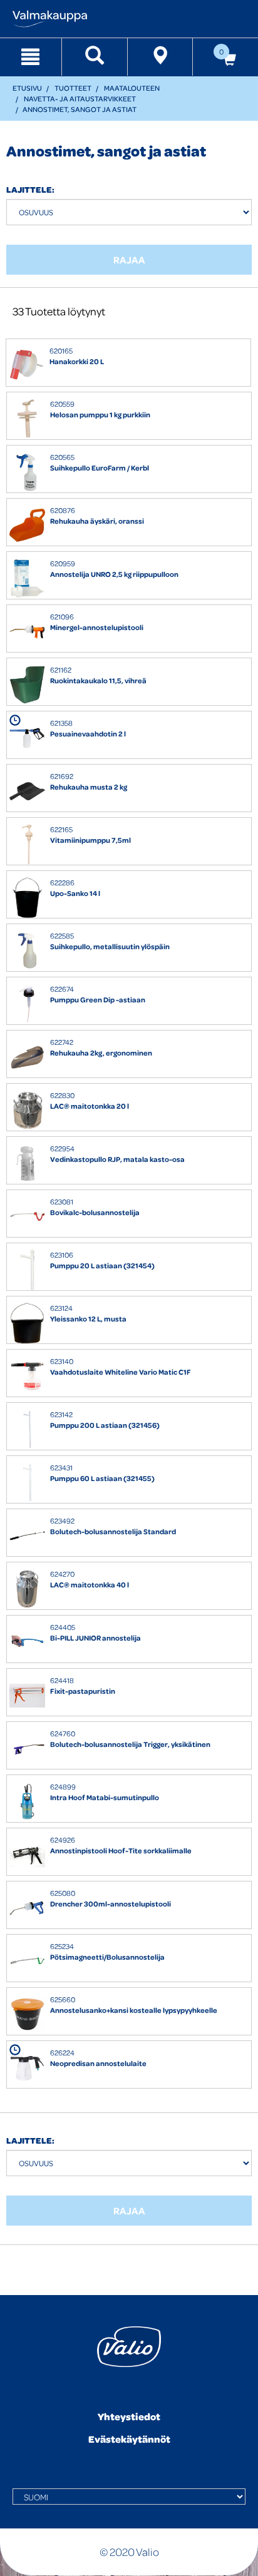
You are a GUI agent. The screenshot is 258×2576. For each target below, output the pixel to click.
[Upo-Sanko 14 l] (27, 898)
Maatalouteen (132, 88)
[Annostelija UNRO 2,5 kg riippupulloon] (27, 578)
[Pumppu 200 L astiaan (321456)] (27, 1429)
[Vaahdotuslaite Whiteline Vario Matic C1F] (27, 1376)
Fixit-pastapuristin (83, 1691)
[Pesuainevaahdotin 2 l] (27, 738)
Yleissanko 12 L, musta (88, 1319)
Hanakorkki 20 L (77, 361)
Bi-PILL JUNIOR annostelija (95, 1638)
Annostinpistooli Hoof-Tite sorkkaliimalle (121, 1851)
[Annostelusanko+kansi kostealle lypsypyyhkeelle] (27, 2014)
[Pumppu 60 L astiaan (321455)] (27, 1483)
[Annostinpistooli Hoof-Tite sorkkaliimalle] (27, 1855)
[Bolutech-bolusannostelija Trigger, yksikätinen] (27, 1749)
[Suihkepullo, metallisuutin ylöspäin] (27, 951)
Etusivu (27, 88)
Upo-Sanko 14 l (75, 893)
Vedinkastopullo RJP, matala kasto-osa (117, 1159)
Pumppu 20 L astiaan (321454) (102, 1265)
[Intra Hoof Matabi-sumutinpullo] (27, 1802)
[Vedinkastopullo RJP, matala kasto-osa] (27, 1163)
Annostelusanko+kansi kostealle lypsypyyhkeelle (134, 2010)
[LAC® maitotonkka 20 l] (27, 1110)
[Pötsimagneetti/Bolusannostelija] (27, 1961)
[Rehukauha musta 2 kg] (27, 791)
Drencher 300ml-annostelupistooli (111, 1904)
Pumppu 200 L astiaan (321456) (105, 1425)
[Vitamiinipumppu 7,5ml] (27, 844)
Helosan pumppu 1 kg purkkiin (100, 415)
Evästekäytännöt (129, 2439)
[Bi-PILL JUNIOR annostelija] (27, 1642)
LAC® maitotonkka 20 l (90, 1106)
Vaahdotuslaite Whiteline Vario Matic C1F (121, 1372)
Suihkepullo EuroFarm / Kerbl (100, 468)
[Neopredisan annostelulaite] (27, 2068)
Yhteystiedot (129, 2416)
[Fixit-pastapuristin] (27, 1695)
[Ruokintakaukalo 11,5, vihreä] (27, 685)
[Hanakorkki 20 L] (27, 366)
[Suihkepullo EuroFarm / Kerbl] (27, 472)
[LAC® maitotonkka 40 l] (27, 1589)
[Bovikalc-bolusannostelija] (27, 1217)
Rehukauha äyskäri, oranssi (97, 521)
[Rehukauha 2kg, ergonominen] (27, 1057)
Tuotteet (73, 88)
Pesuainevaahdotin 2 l (88, 734)
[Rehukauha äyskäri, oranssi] (27, 525)
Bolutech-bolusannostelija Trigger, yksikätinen (130, 1744)
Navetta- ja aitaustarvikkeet (80, 99)
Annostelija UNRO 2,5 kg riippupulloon (114, 574)
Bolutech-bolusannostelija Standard (113, 1531)
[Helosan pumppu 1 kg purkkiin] (27, 419)
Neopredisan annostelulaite (98, 2063)
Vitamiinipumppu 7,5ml (90, 840)
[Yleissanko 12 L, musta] (27, 1323)
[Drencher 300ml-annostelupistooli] (27, 1908)
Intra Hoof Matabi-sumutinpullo (105, 1797)
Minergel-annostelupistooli (97, 627)
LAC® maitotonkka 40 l (90, 1585)
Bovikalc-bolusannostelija (95, 1212)
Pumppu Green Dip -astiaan (98, 1000)
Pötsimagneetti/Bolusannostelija (107, 1957)
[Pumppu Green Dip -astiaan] (27, 1004)
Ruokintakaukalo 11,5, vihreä (98, 680)
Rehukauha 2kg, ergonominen (101, 1053)
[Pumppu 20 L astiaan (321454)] (27, 1270)
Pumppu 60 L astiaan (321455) (102, 1478)
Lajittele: (30, 189)
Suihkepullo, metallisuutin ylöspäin (110, 946)
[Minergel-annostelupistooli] (27, 632)
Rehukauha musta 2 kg (89, 787)
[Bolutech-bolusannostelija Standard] (27, 1536)
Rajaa (129, 260)
